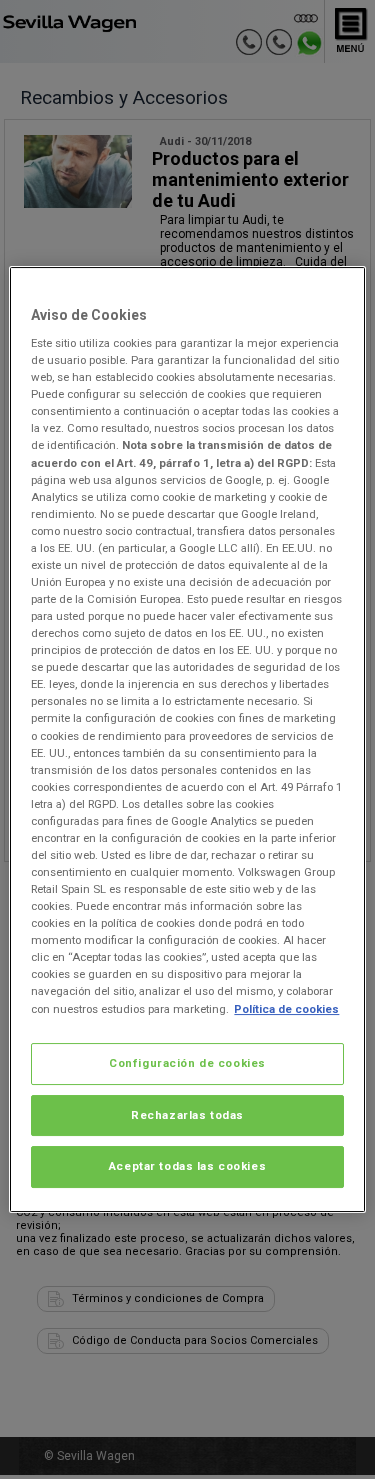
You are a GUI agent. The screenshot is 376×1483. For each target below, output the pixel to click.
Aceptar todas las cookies (187, 1167)
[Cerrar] (338, 290)
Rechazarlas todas (187, 1115)
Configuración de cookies (187, 1063)
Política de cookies (286, 1009)
